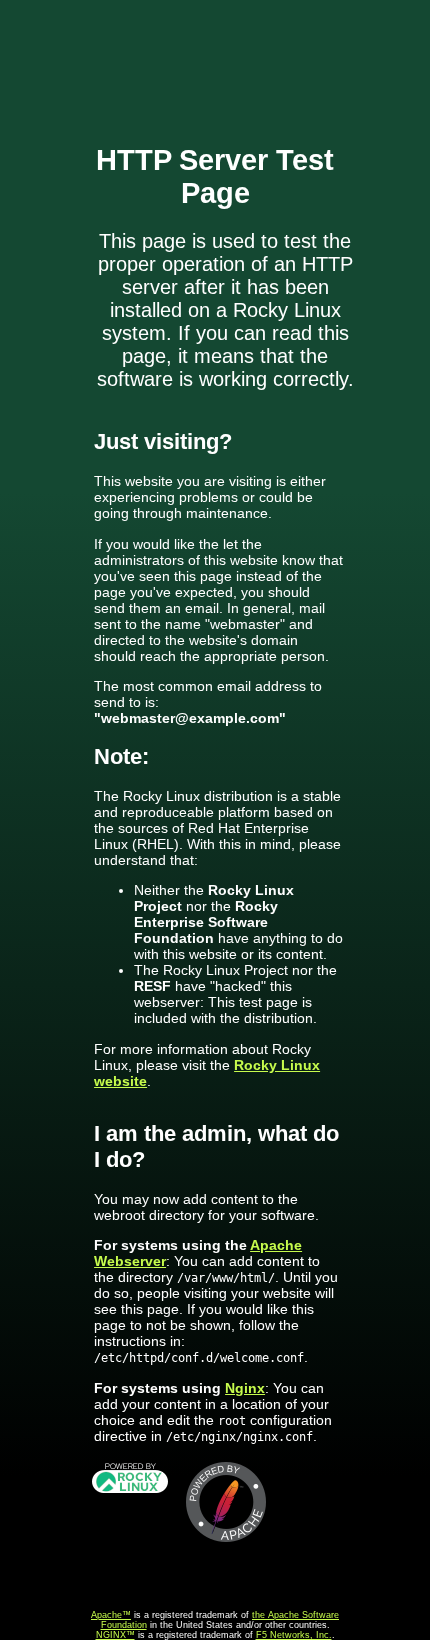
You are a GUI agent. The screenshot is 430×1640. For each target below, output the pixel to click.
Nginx (245, 1388)
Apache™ (111, 1615)
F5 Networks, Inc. (294, 1635)
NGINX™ (115, 1635)
